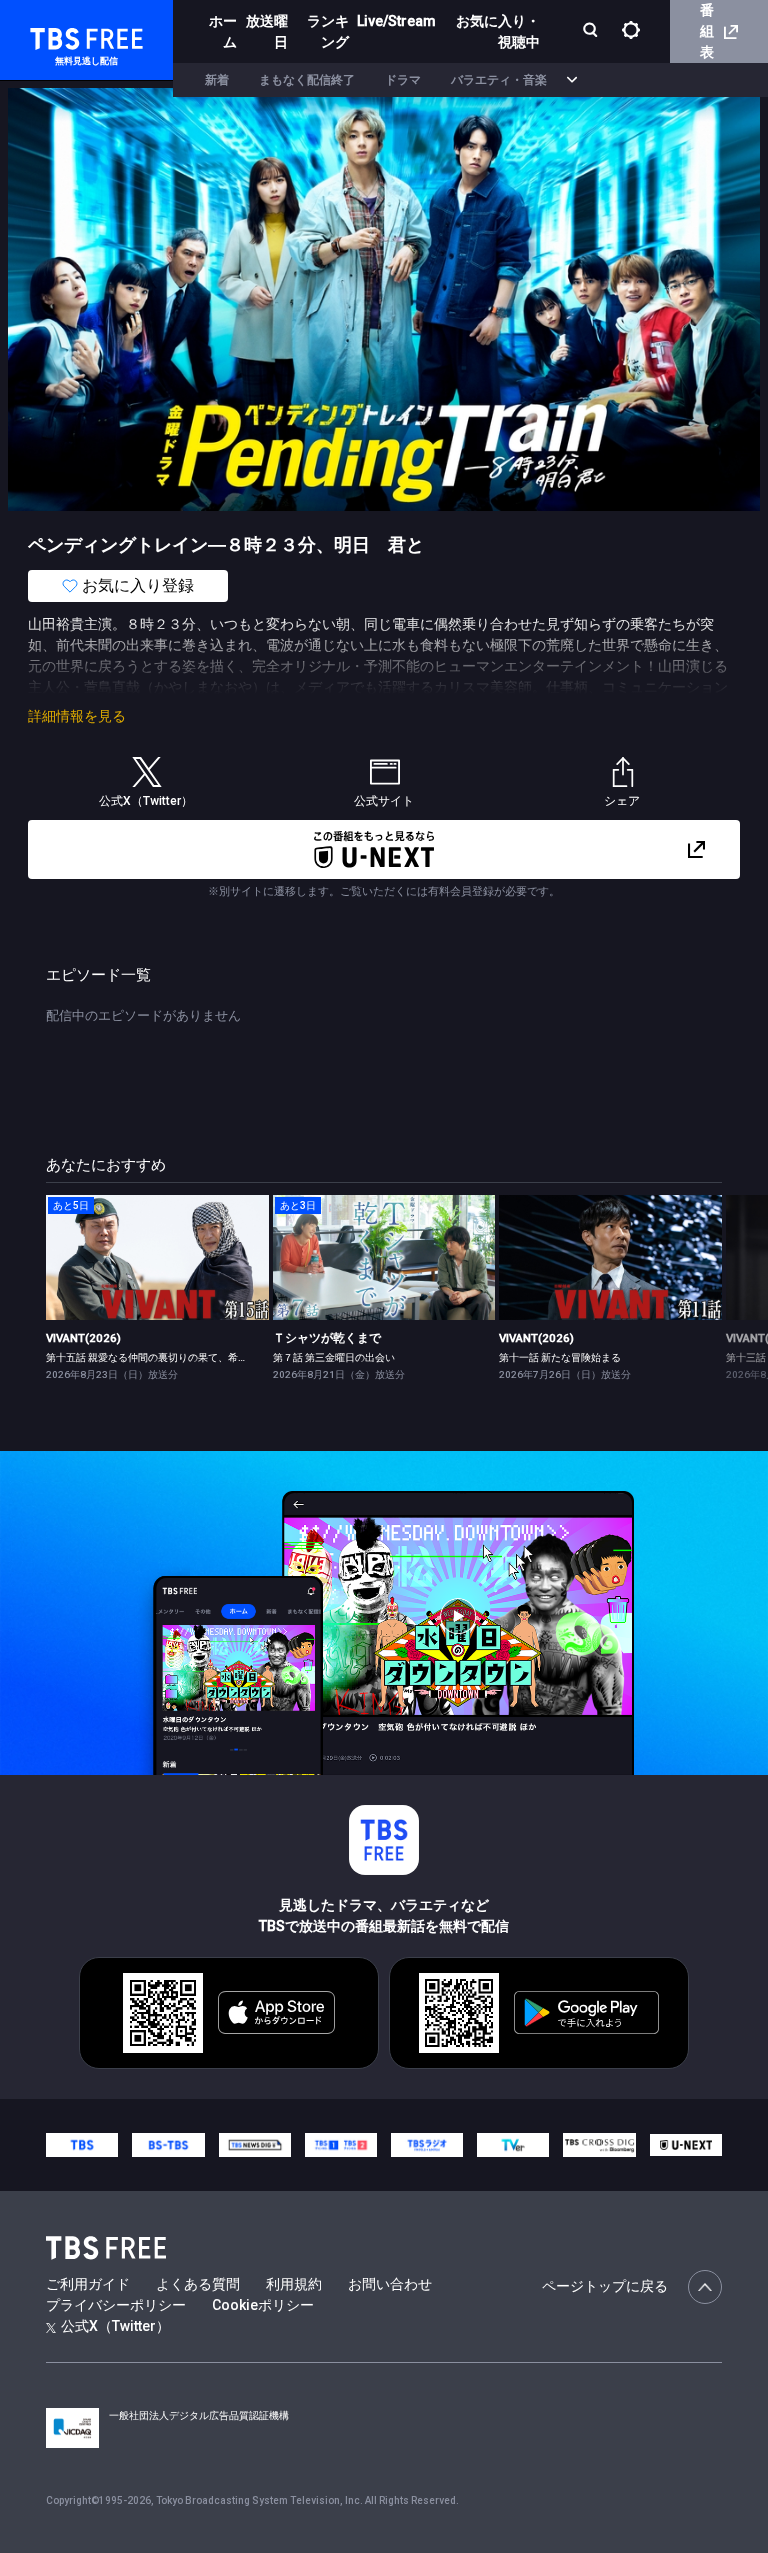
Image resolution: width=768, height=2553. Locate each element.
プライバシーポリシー (116, 2305)
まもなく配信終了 (307, 80)
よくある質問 (198, 2284)
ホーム (223, 31)
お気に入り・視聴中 (498, 31)
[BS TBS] (168, 2145)
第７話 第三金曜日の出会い (334, 1357)
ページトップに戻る (605, 2286)
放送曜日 (267, 31)
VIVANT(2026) (83, 1338)
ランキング (328, 31)
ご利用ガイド (88, 2284)
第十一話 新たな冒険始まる (560, 1357)
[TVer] (513, 2145)
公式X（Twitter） (115, 2326)
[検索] (592, 31)
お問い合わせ (390, 2284)
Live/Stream (396, 21)
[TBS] (82, 2145)
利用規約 (294, 2284)
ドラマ (403, 80)
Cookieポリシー (263, 2305)
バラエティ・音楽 (499, 80)
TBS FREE (53, 35)
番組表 (707, 31)
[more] (572, 80)
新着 (217, 80)
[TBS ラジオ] (427, 2145)
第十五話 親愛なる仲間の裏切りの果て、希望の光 (157, 1357)
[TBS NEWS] (255, 2145)
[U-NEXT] (686, 2145)
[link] (157, 1257)
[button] (721, 1286)
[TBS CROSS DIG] (599, 2145)
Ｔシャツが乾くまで (327, 1338)
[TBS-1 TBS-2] (341, 2145)
